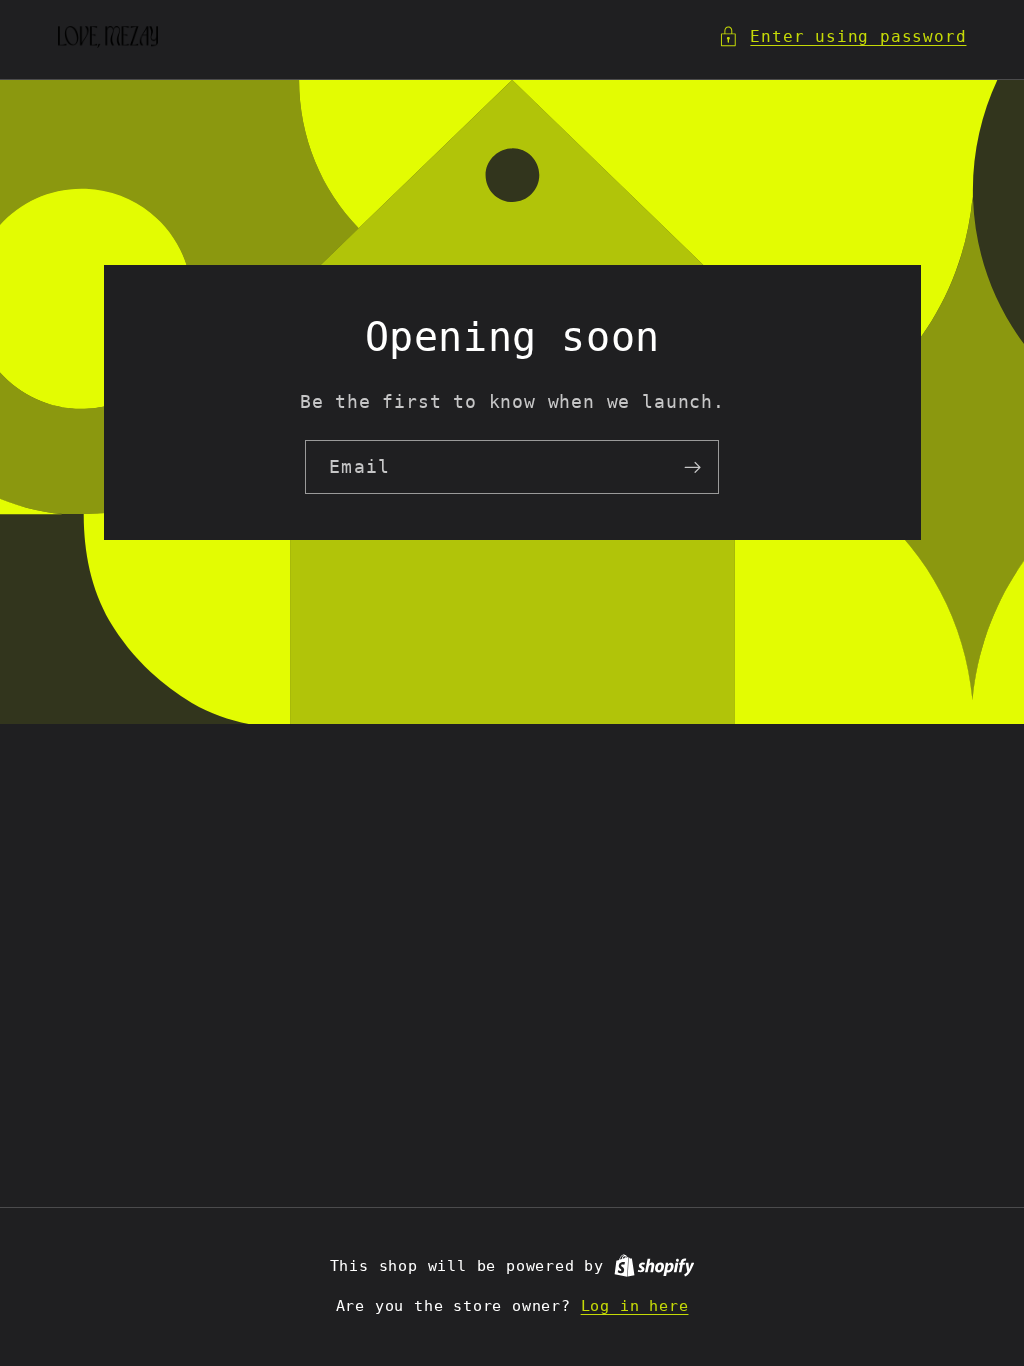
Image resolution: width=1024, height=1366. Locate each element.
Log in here (635, 1306)
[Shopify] (654, 1266)
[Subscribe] (692, 467)
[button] (842, 36)
